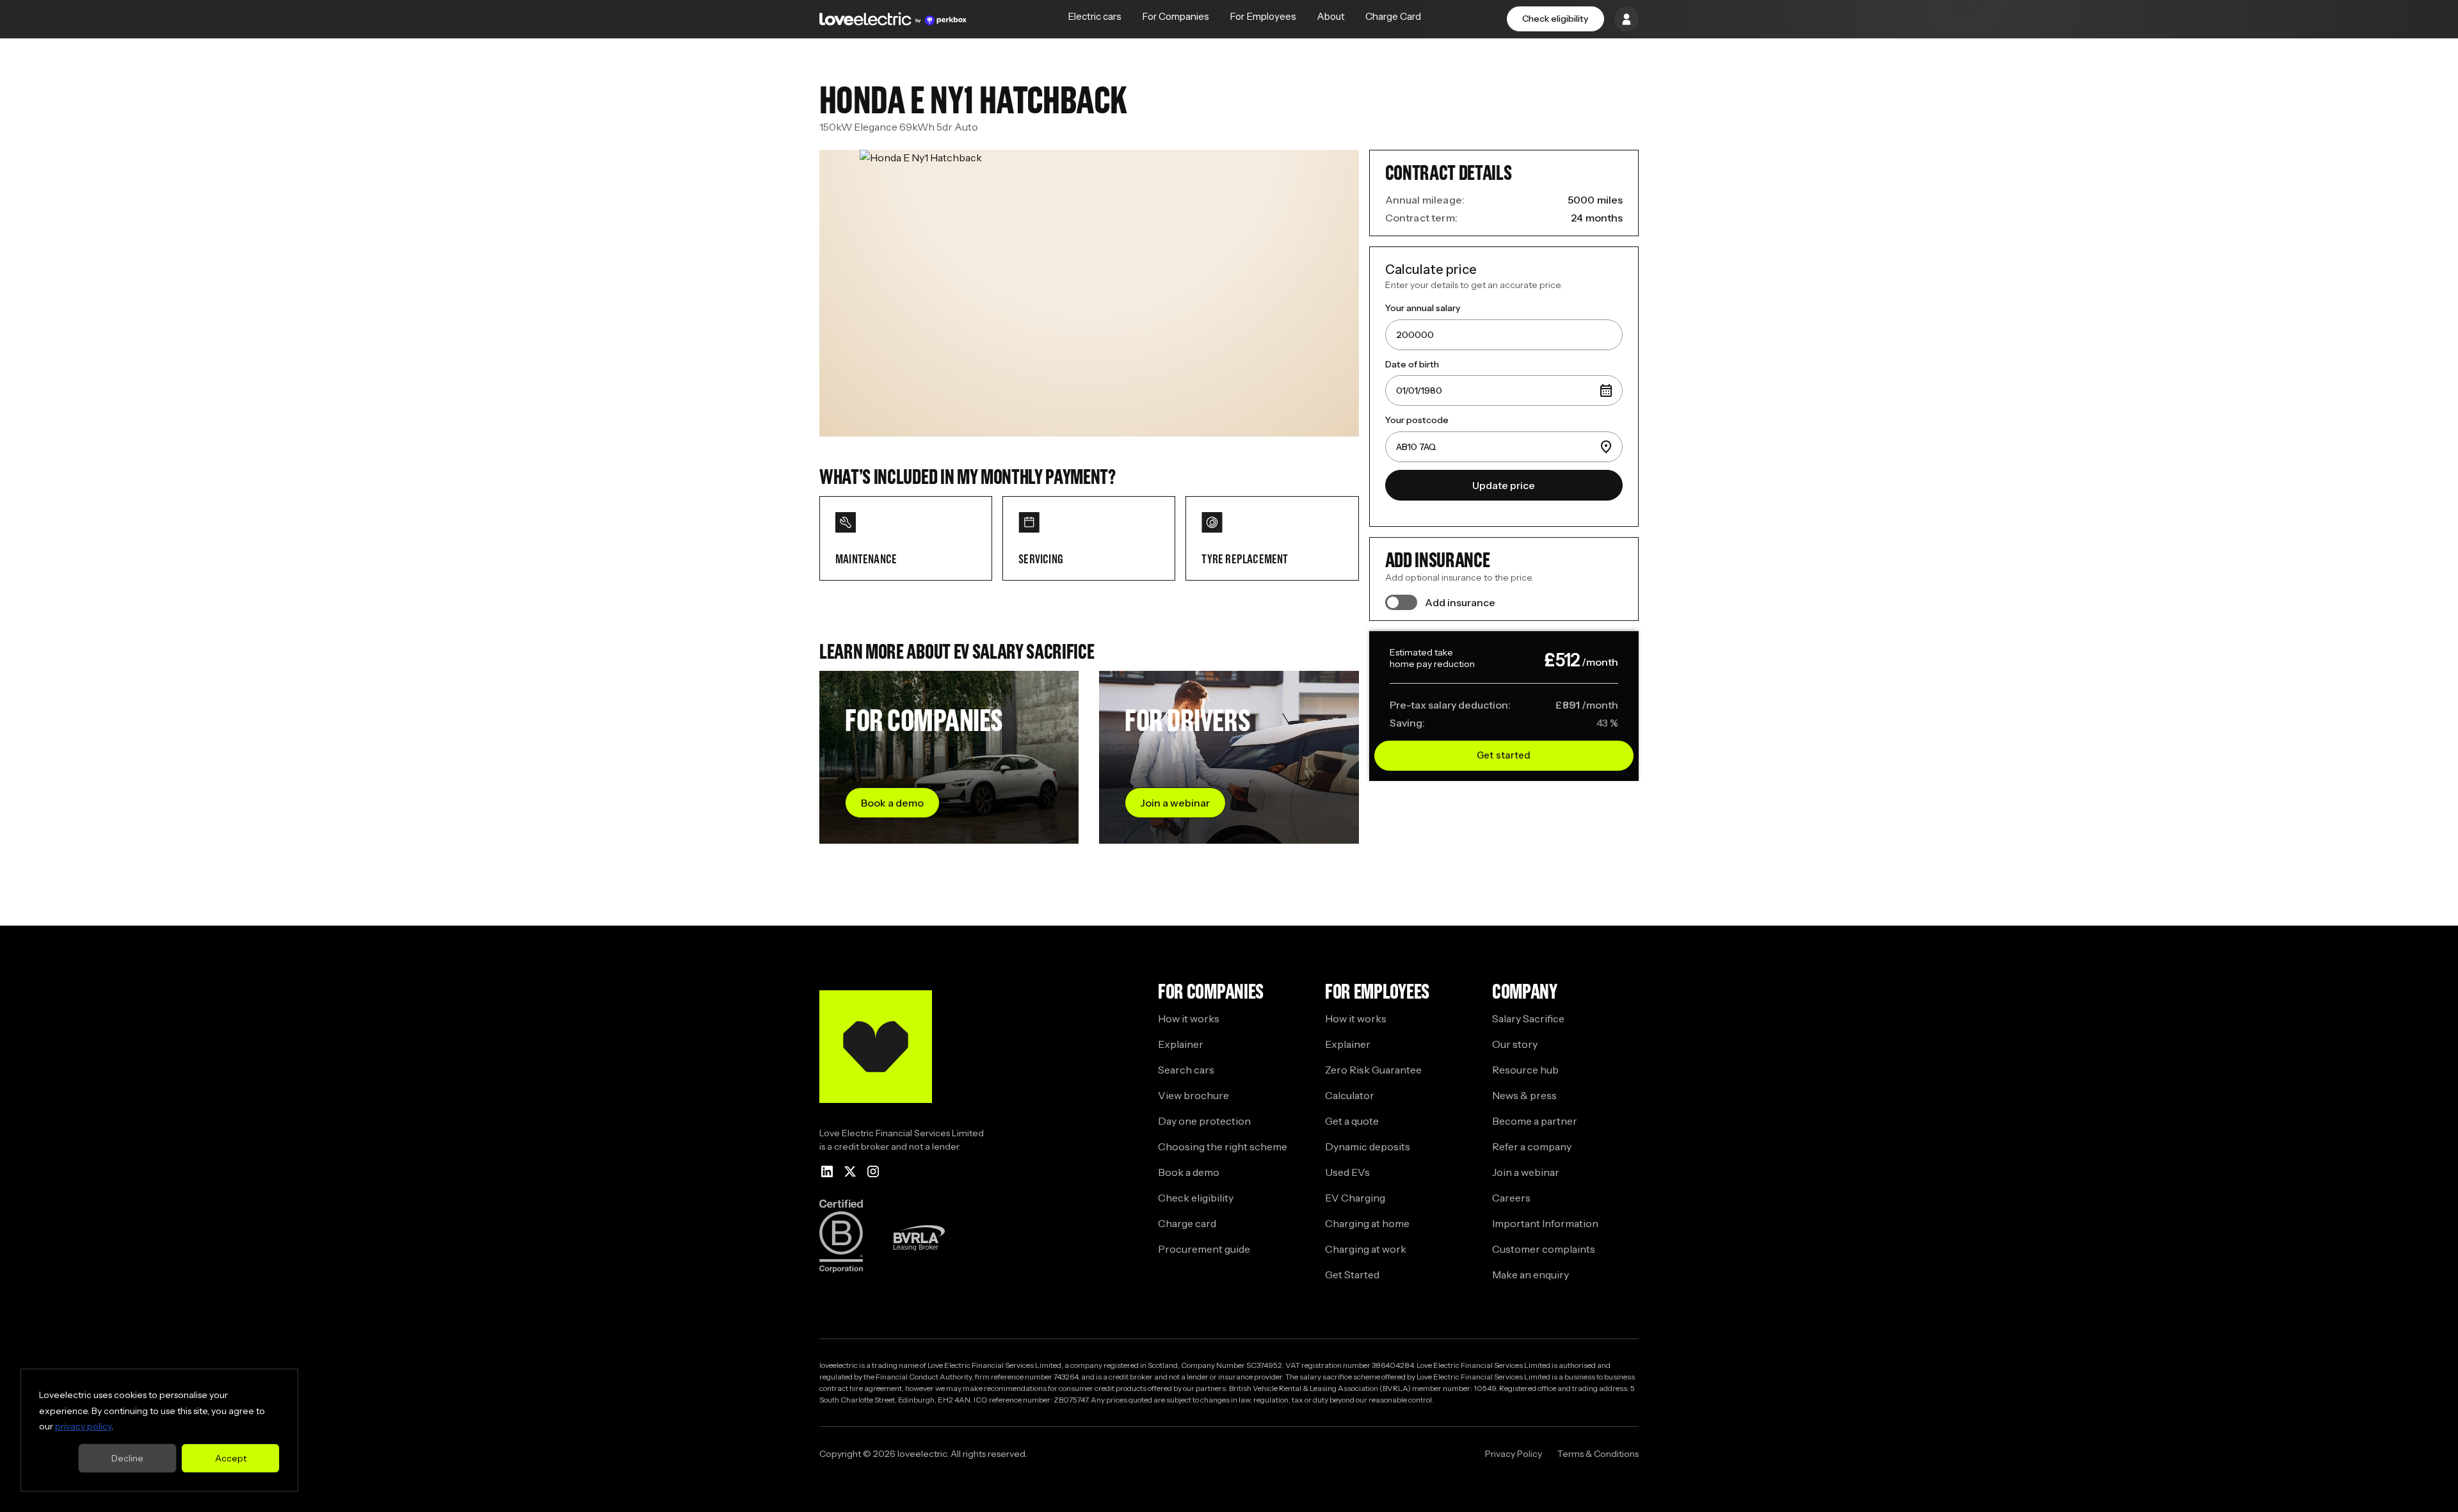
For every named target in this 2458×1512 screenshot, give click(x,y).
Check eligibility (1555, 19)
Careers (1511, 1198)
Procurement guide (1204, 1249)
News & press (1524, 1095)
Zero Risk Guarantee (1373, 1070)
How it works (1189, 1018)
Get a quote (1352, 1121)
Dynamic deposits (1368, 1146)
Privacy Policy (1514, 1454)
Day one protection (1204, 1121)
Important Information (1545, 1223)
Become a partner (1535, 1121)
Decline (127, 1458)
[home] (893, 19)
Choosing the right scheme (1223, 1146)
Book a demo (1189, 1172)
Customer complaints (1544, 1249)
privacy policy (83, 1426)
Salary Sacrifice (1528, 1018)
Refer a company (1532, 1146)
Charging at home (1367, 1223)
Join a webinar (1526, 1172)
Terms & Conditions (1598, 1454)
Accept (231, 1458)
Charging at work (1366, 1249)
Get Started (1352, 1275)
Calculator (1350, 1095)
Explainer (1181, 1044)
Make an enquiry (1530, 1275)
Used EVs (1347, 1172)
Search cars (1186, 1070)
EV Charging (1355, 1198)
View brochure (1193, 1095)
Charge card (1187, 1223)
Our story (1515, 1044)
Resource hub (1525, 1070)
